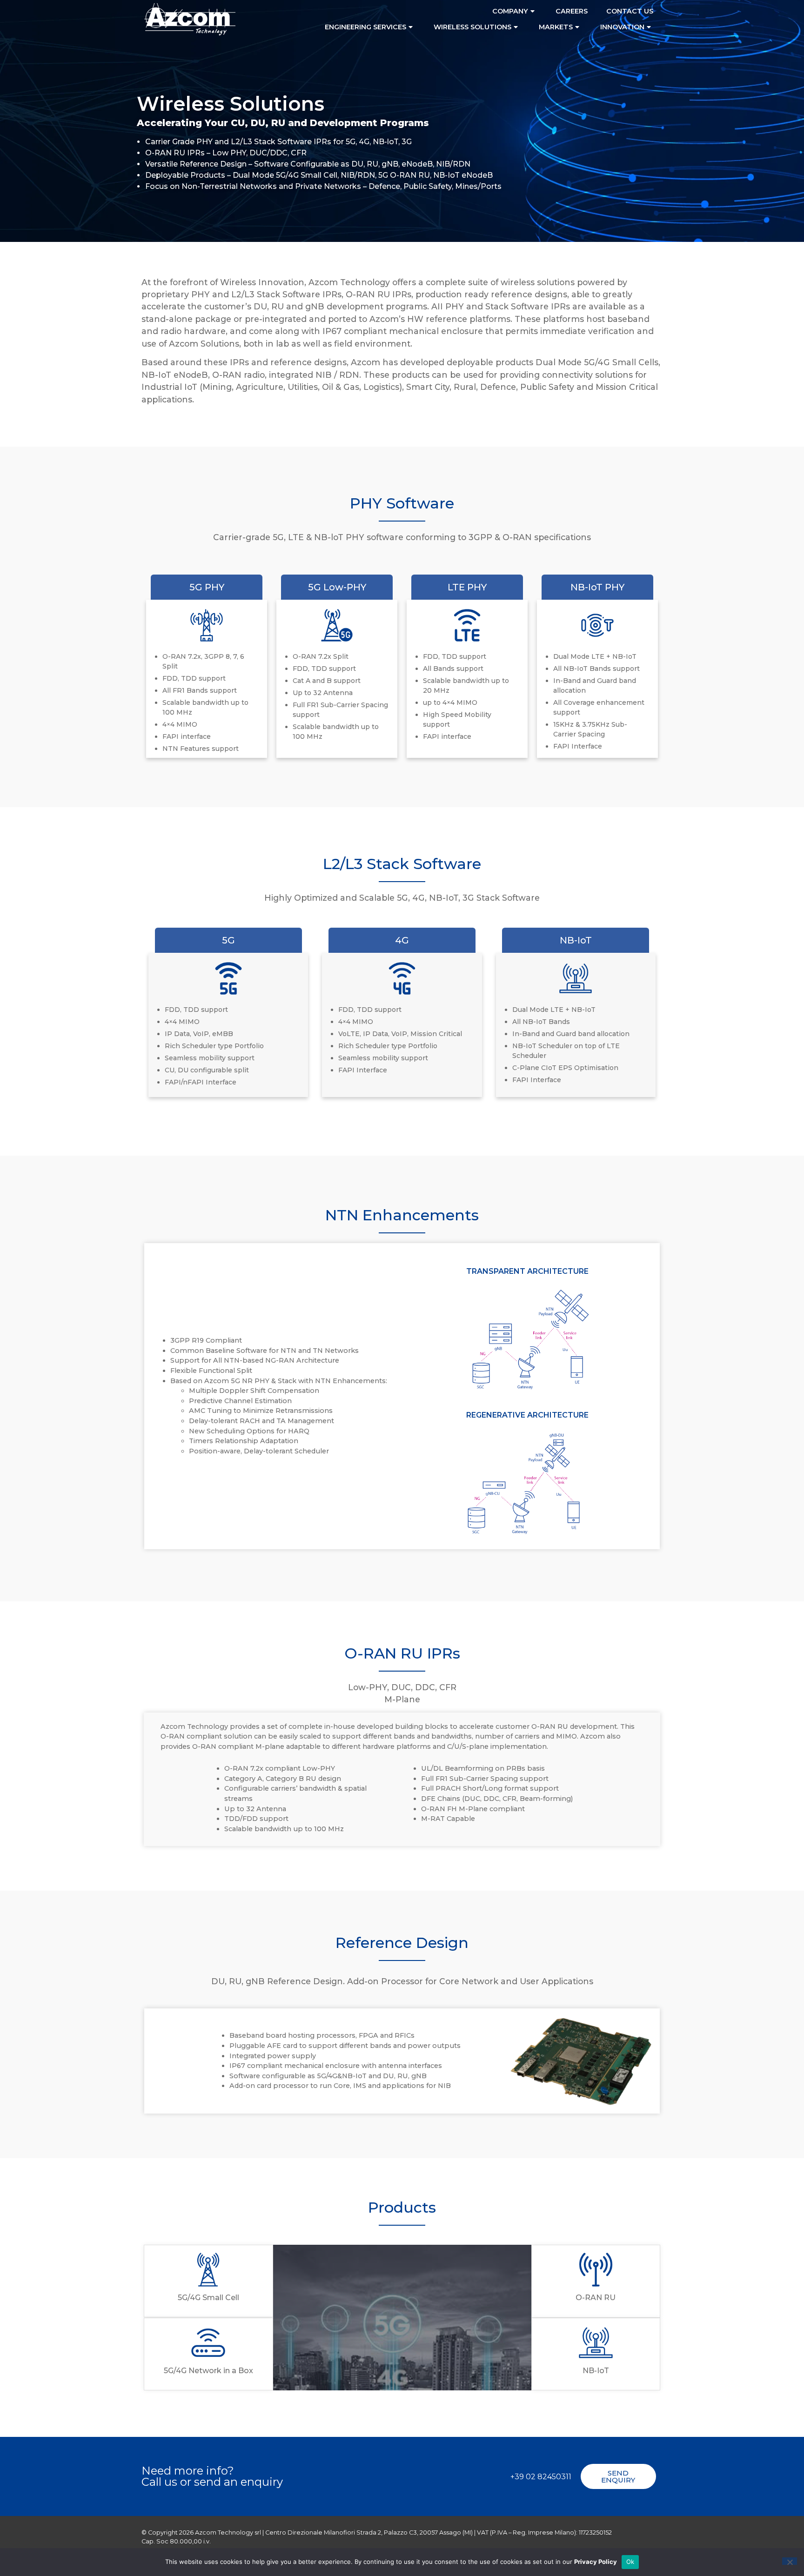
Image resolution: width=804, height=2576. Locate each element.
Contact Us (630, 11)
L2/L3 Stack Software (402, 864)
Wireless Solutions (472, 27)
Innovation (622, 27)
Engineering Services (365, 27)
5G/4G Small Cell (208, 2298)
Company (510, 11)
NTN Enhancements (402, 1215)
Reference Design (402, 1943)
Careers (572, 11)
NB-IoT (596, 2371)
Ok (630, 2562)
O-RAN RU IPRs (402, 1653)
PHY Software (402, 503)
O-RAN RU (596, 2298)
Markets (556, 27)
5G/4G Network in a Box (208, 2371)
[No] (790, 2561)
